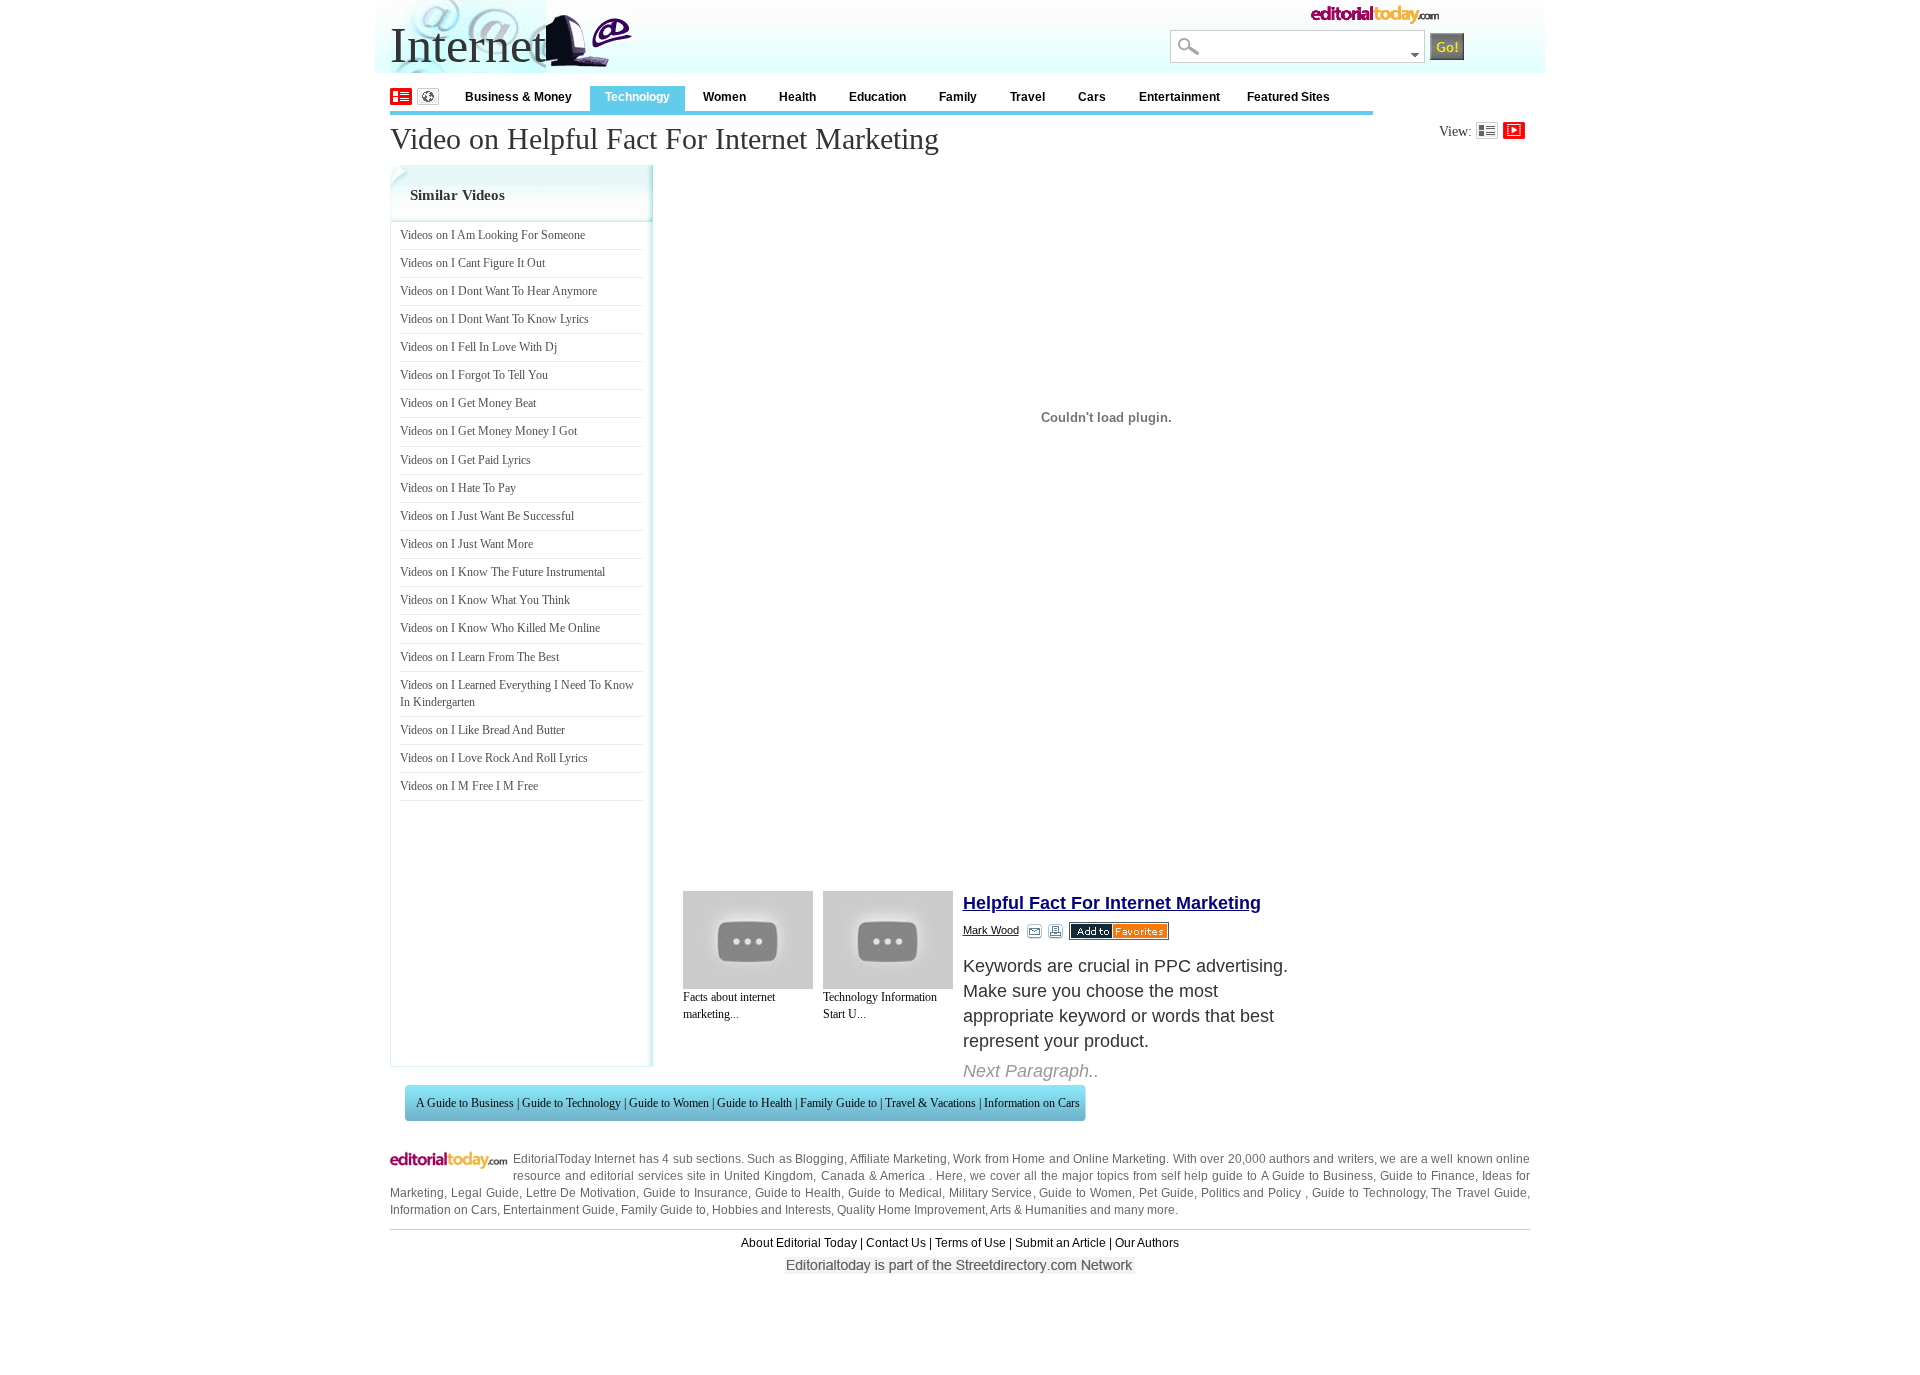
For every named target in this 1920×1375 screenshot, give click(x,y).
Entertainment (1179, 97)
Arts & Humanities (1038, 1210)
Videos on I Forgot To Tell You (474, 375)
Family (958, 97)
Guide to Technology (571, 1103)
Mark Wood (991, 930)
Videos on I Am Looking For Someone (492, 235)
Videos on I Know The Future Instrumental (502, 572)
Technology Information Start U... (880, 1005)
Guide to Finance (1427, 1176)
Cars (1092, 97)
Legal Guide (485, 1193)
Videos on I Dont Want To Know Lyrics (494, 319)
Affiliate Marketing (898, 1159)
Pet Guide (1166, 1193)
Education (877, 97)
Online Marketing (1119, 1159)
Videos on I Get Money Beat (468, 403)
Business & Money (518, 97)
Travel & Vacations (930, 1103)
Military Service (991, 1193)
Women (724, 97)
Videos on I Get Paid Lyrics (465, 460)
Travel (1027, 97)
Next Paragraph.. (1031, 1071)
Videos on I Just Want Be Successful (487, 516)
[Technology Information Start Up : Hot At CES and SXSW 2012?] (888, 940)
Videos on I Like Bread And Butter (482, 730)
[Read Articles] (1487, 130)
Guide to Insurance (695, 1193)
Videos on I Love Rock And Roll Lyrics (494, 758)
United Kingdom (768, 1176)
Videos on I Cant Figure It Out (472, 263)
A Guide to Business (465, 1103)
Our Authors (1147, 1243)
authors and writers (1321, 1159)
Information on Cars (1032, 1103)
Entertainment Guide (559, 1210)
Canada (843, 1176)
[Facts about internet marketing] (748, 940)
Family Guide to (838, 1103)
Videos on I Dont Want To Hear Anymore (498, 291)
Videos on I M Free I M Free (469, 786)
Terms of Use (970, 1243)
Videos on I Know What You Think (485, 600)
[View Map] (428, 96)
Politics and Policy (1253, 1193)
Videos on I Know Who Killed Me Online (500, 628)
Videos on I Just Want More (466, 544)
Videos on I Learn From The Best (479, 657)
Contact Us (896, 1243)
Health (797, 97)
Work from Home (999, 1159)
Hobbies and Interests (771, 1210)
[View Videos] (1514, 130)
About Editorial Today (799, 1243)
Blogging (819, 1159)
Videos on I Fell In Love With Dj (478, 347)
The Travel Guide (1479, 1193)
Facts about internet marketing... (729, 1005)
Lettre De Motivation (581, 1193)
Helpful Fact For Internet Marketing (1112, 903)
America (902, 1176)
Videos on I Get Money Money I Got (488, 431)
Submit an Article (1060, 1243)
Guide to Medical (895, 1193)
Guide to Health (754, 1103)
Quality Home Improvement (911, 1210)
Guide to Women (669, 1103)
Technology (637, 97)
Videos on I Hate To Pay (458, 488)
